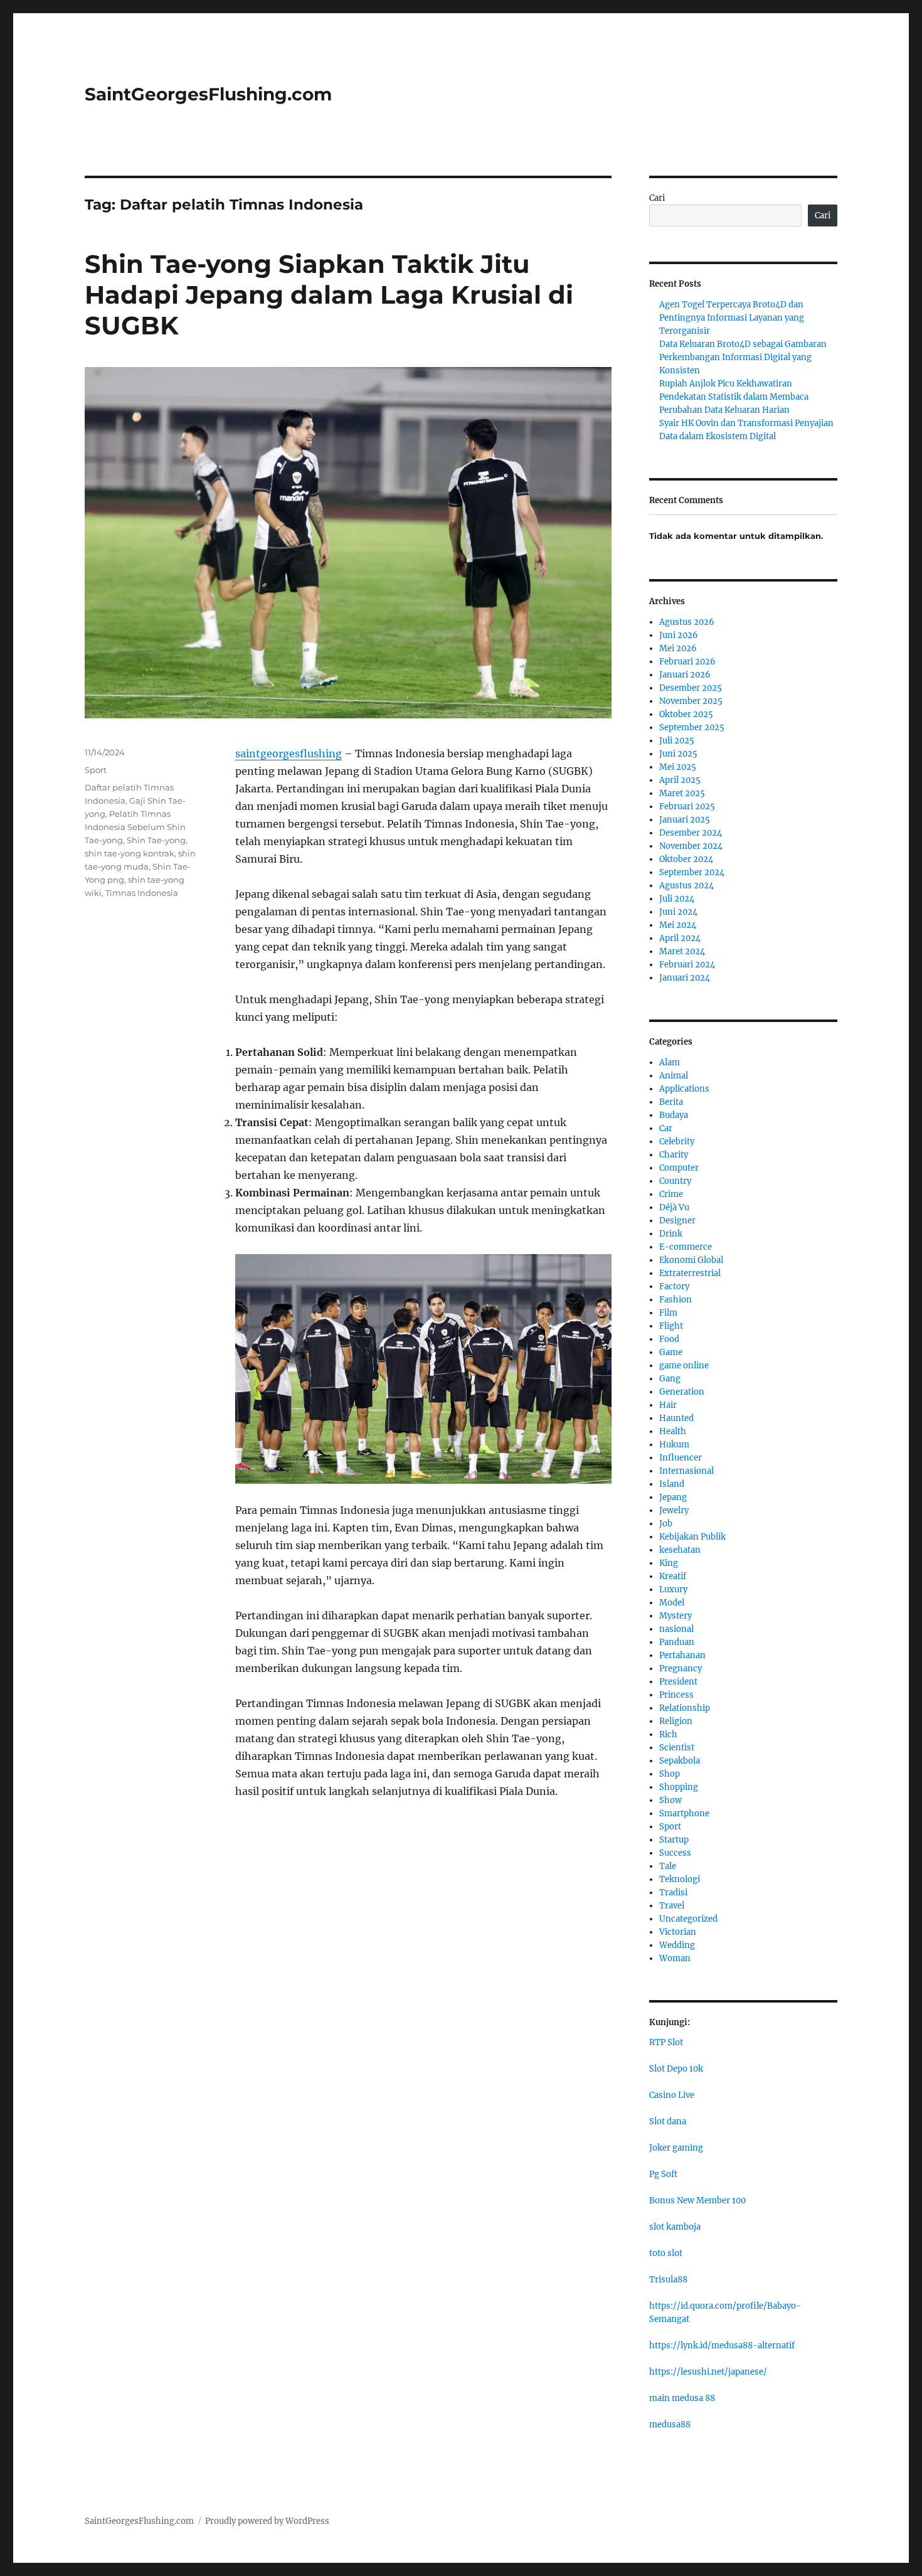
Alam (670, 1062)
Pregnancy (681, 1669)
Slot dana (668, 2121)
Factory (674, 1286)
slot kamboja (675, 2227)
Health (673, 1431)
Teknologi (680, 1879)
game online (684, 1365)
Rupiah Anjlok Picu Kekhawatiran (726, 384)
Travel (672, 1906)
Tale (668, 1866)
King (669, 1563)
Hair (668, 1405)
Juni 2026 (679, 635)
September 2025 (692, 727)
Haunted (676, 1418)
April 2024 (680, 938)
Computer (679, 1168)
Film (668, 1313)
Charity (674, 1155)
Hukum (674, 1445)
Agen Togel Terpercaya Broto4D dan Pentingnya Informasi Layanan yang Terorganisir (732, 318)
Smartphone (684, 1813)
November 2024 (691, 846)
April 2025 (680, 780)
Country (675, 1181)
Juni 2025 (678, 754)
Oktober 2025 (686, 714)
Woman (675, 1958)
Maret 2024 (682, 951)
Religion (676, 1721)
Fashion (676, 1300)
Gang (670, 1379)
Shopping (679, 1787)
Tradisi (673, 1892)
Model (672, 1603)
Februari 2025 (687, 806)
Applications (684, 1089)
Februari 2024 (687, 965)
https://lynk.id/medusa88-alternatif (722, 2345)
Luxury (673, 1589)
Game (671, 1352)
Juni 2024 (678, 912)
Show (670, 1800)
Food (669, 1339)
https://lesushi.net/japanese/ (708, 2372)
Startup (674, 1840)
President (678, 1682)
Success (675, 1853)
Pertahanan (682, 1655)
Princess (676, 1695)
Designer (677, 1221)
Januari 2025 (685, 820)
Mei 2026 (678, 648)
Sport (96, 770)
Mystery (676, 1616)
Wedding (677, 1945)
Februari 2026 (687, 662)
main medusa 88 (682, 2398)
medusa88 (670, 2424)
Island (672, 1484)
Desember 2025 (691, 688)
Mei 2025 (678, 767)
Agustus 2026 (687, 622)
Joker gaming (676, 2148)
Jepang (673, 1497)
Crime (671, 1194)
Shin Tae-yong (156, 840)
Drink (671, 1234)
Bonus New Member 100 (697, 2201)
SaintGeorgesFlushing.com (208, 94)
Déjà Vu (674, 1207)
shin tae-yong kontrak (130, 853)
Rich (668, 1734)
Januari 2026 (685, 675)
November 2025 (691, 701)
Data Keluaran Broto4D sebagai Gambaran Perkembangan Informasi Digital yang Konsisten (743, 357)
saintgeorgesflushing (289, 753)
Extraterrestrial (690, 1273)
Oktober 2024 (686, 859)
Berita (671, 1102)
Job (666, 1524)
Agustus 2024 (686, 886)
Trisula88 (668, 2280)
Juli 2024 (677, 899)
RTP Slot (666, 2042)
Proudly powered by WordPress (267, 2521)
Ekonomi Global (691, 1260)
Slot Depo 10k (676, 2069)
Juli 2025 (677, 741)
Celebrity (677, 1142)
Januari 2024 (685, 978)
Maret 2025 (682, 793)
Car (666, 1128)
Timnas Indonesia (142, 893)
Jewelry (674, 1510)
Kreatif (673, 1576)
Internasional (686, 1471)
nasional (676, 1629)
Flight (671, 1326)
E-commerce (686, 1247)
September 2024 (692, 872)
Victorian (678, 1932)
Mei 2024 (678, 925)
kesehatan (680, 1550)
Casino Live (672, 2095)
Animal (674, 1076)
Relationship (685, 1708)
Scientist (677, 1748)
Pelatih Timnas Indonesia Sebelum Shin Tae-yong (135, 827)
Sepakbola (680, 1761)
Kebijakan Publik (692, 1537)
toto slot (666, 2253)
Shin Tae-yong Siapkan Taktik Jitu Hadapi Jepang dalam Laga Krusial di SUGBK (329, 295)
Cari (657, 198)
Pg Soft (663, 2174)
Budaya (674, 1115)
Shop (670, 1774)
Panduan (677, 1642)
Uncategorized (688, 1919)
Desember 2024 (691, 833)
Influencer (681, 1458)
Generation (682, 1392)
